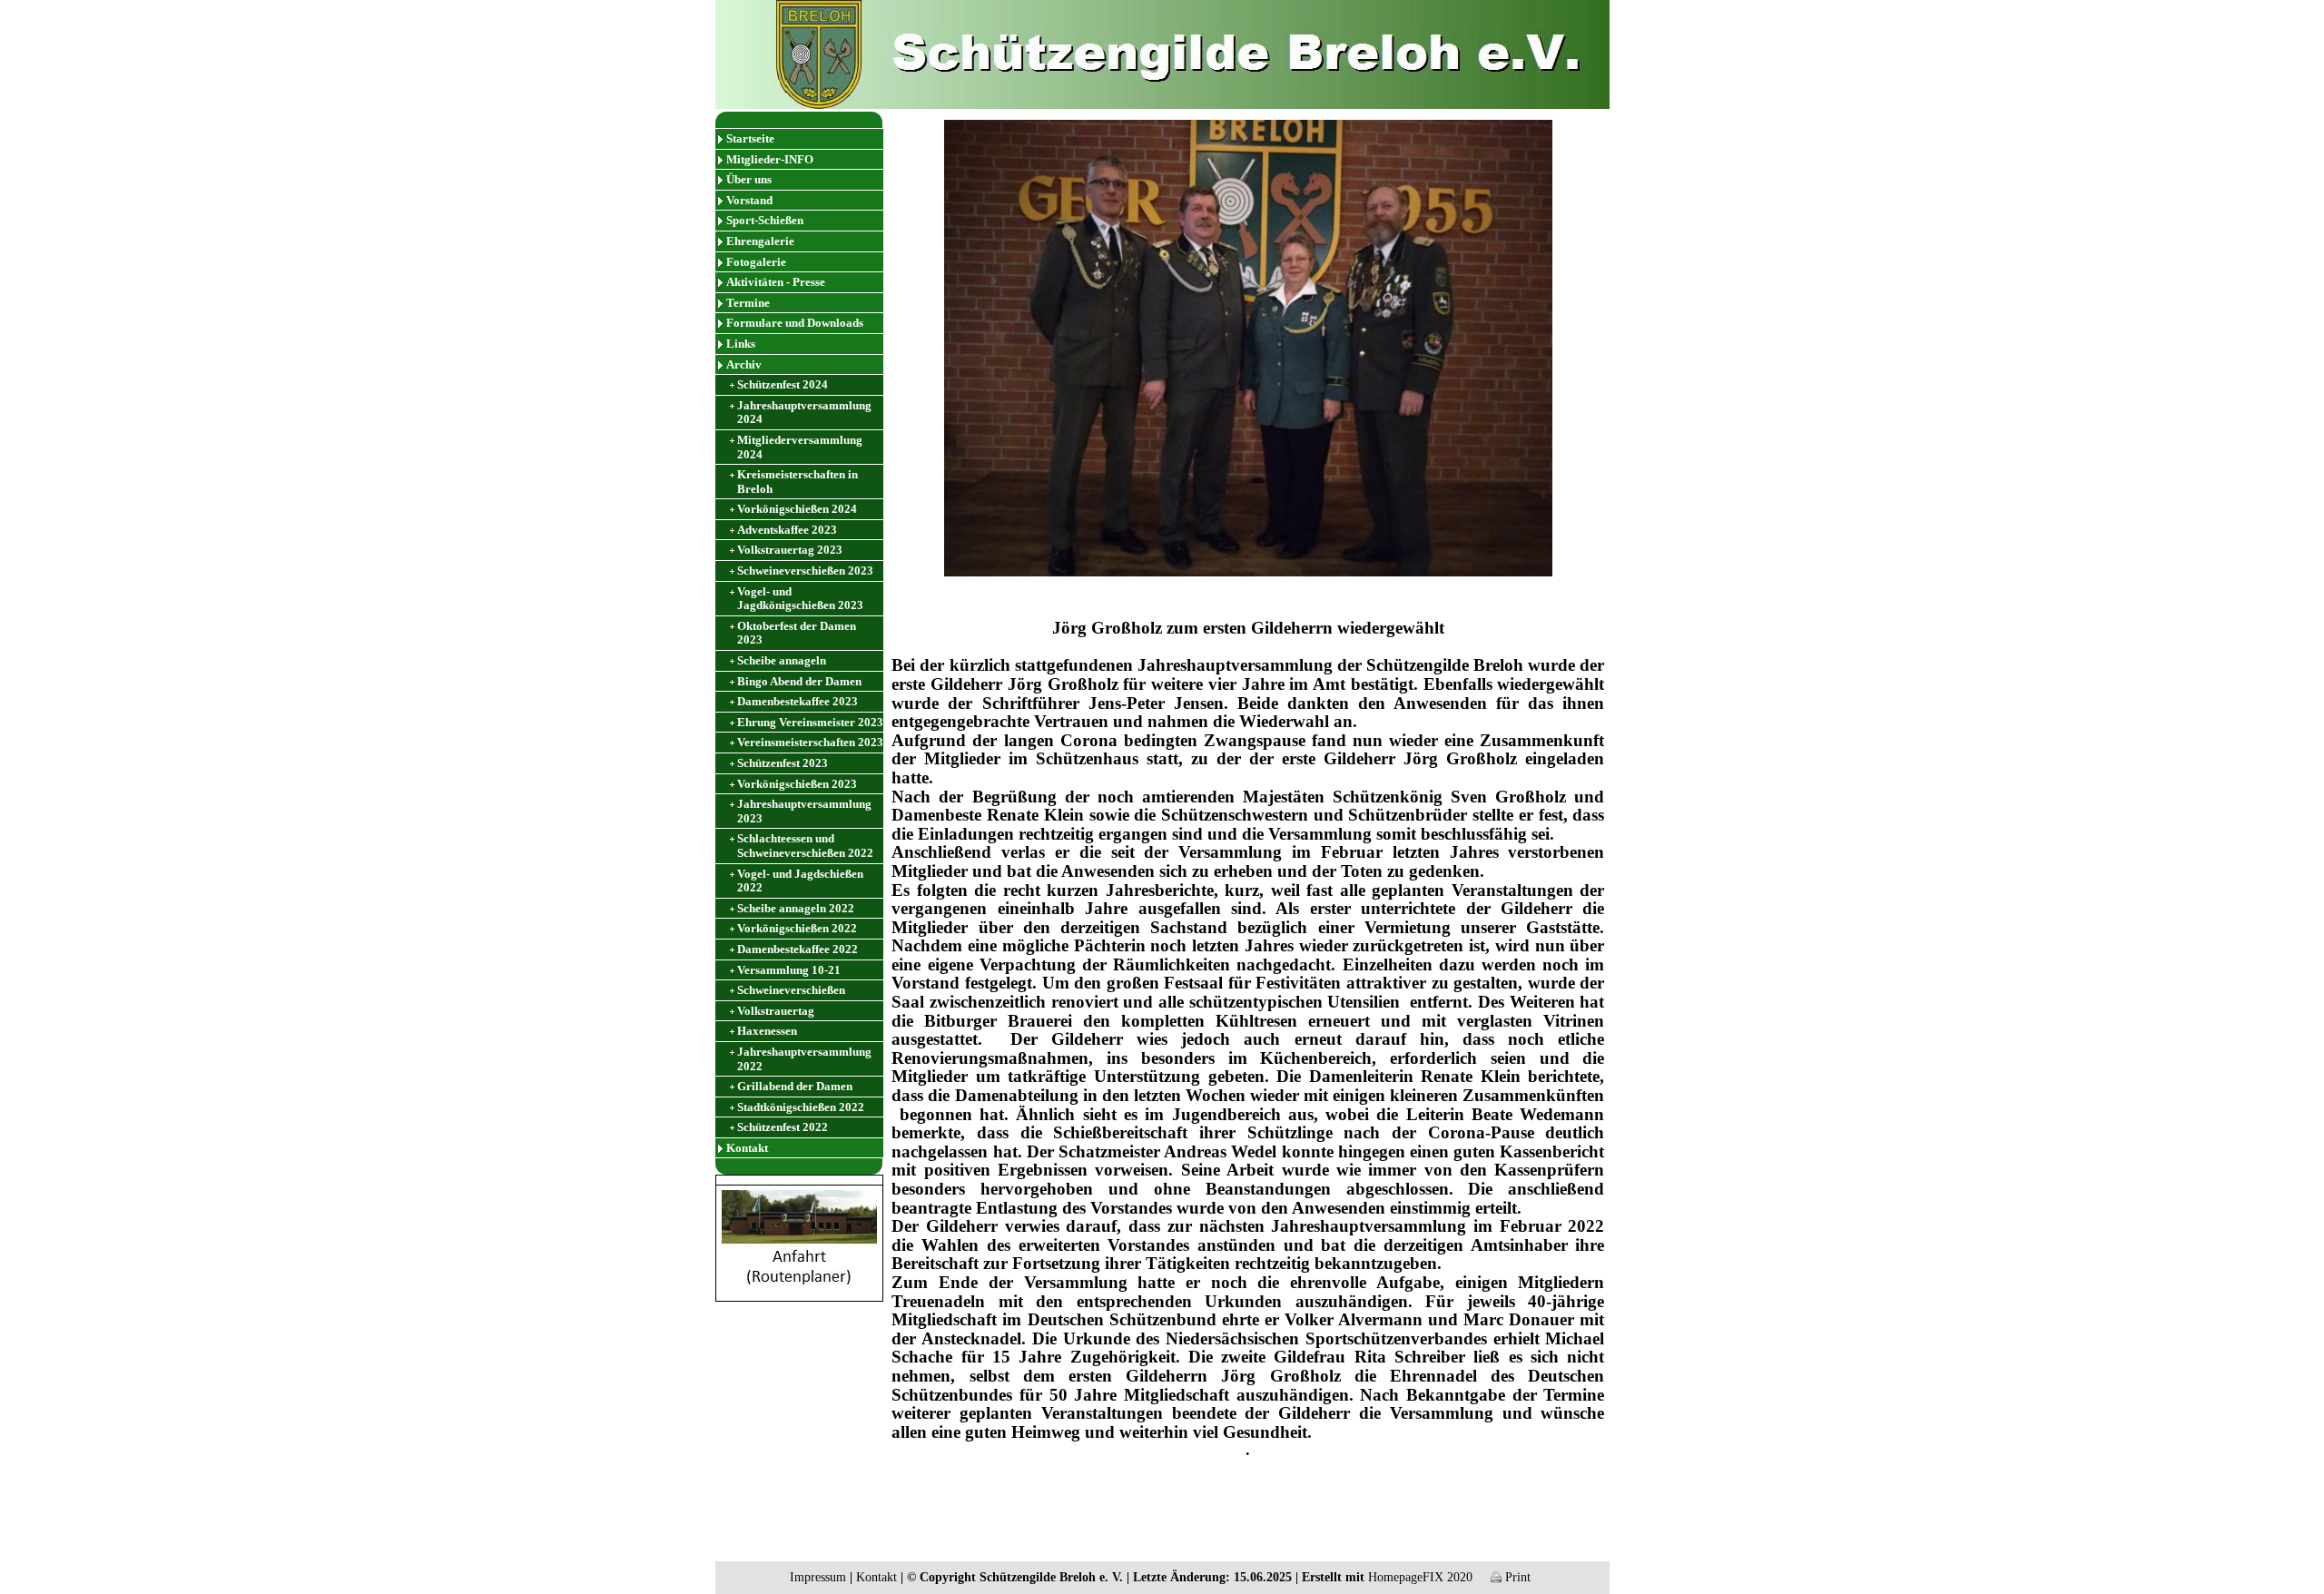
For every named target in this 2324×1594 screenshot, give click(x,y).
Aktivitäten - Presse (776, 282)
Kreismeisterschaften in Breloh (798, 482)
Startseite (750, 138)
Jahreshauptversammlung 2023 (804, 811)
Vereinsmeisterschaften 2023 (810, 742)
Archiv (744, 364)
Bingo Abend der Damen (799, 681)
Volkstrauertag (776, 1011)
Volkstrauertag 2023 (790, 550)
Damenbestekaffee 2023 (798, 701)
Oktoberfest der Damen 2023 (797, 633)
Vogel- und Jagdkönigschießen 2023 (800, 599)
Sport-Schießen (765, 220)
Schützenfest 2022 (783, 1127)
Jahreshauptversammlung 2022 (804, 1059)
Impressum (818, 1577)
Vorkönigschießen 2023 (797, 784)
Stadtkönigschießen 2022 (801, 1107)
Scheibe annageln (782, 660)
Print (1516, 1577)
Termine (748, 303)
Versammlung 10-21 (789, 970)
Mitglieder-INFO (770, 159)
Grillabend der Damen (795, 1086)
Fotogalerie (756, 262)
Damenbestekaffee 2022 (798, 949)
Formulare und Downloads (795, 323)
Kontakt (747, 1148)
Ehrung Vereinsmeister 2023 (810, 722)
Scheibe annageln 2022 (796, 908)
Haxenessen (767, 1031)
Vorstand (749, 200)
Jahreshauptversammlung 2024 (804, 413)
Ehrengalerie (760, 241)
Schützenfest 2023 (783, 763)
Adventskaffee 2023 (787, 530)
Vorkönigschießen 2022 (797, 928)
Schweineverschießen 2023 (805, 571)
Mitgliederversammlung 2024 (800, 447)
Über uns (749, 179)
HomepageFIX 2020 (1420, 1577)
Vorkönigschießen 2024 (797, 509)
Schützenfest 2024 (783, 384)
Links (741, 344)
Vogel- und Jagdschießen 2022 (800, 881)
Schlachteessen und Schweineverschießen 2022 (805, 846)
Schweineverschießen (791, 990)
